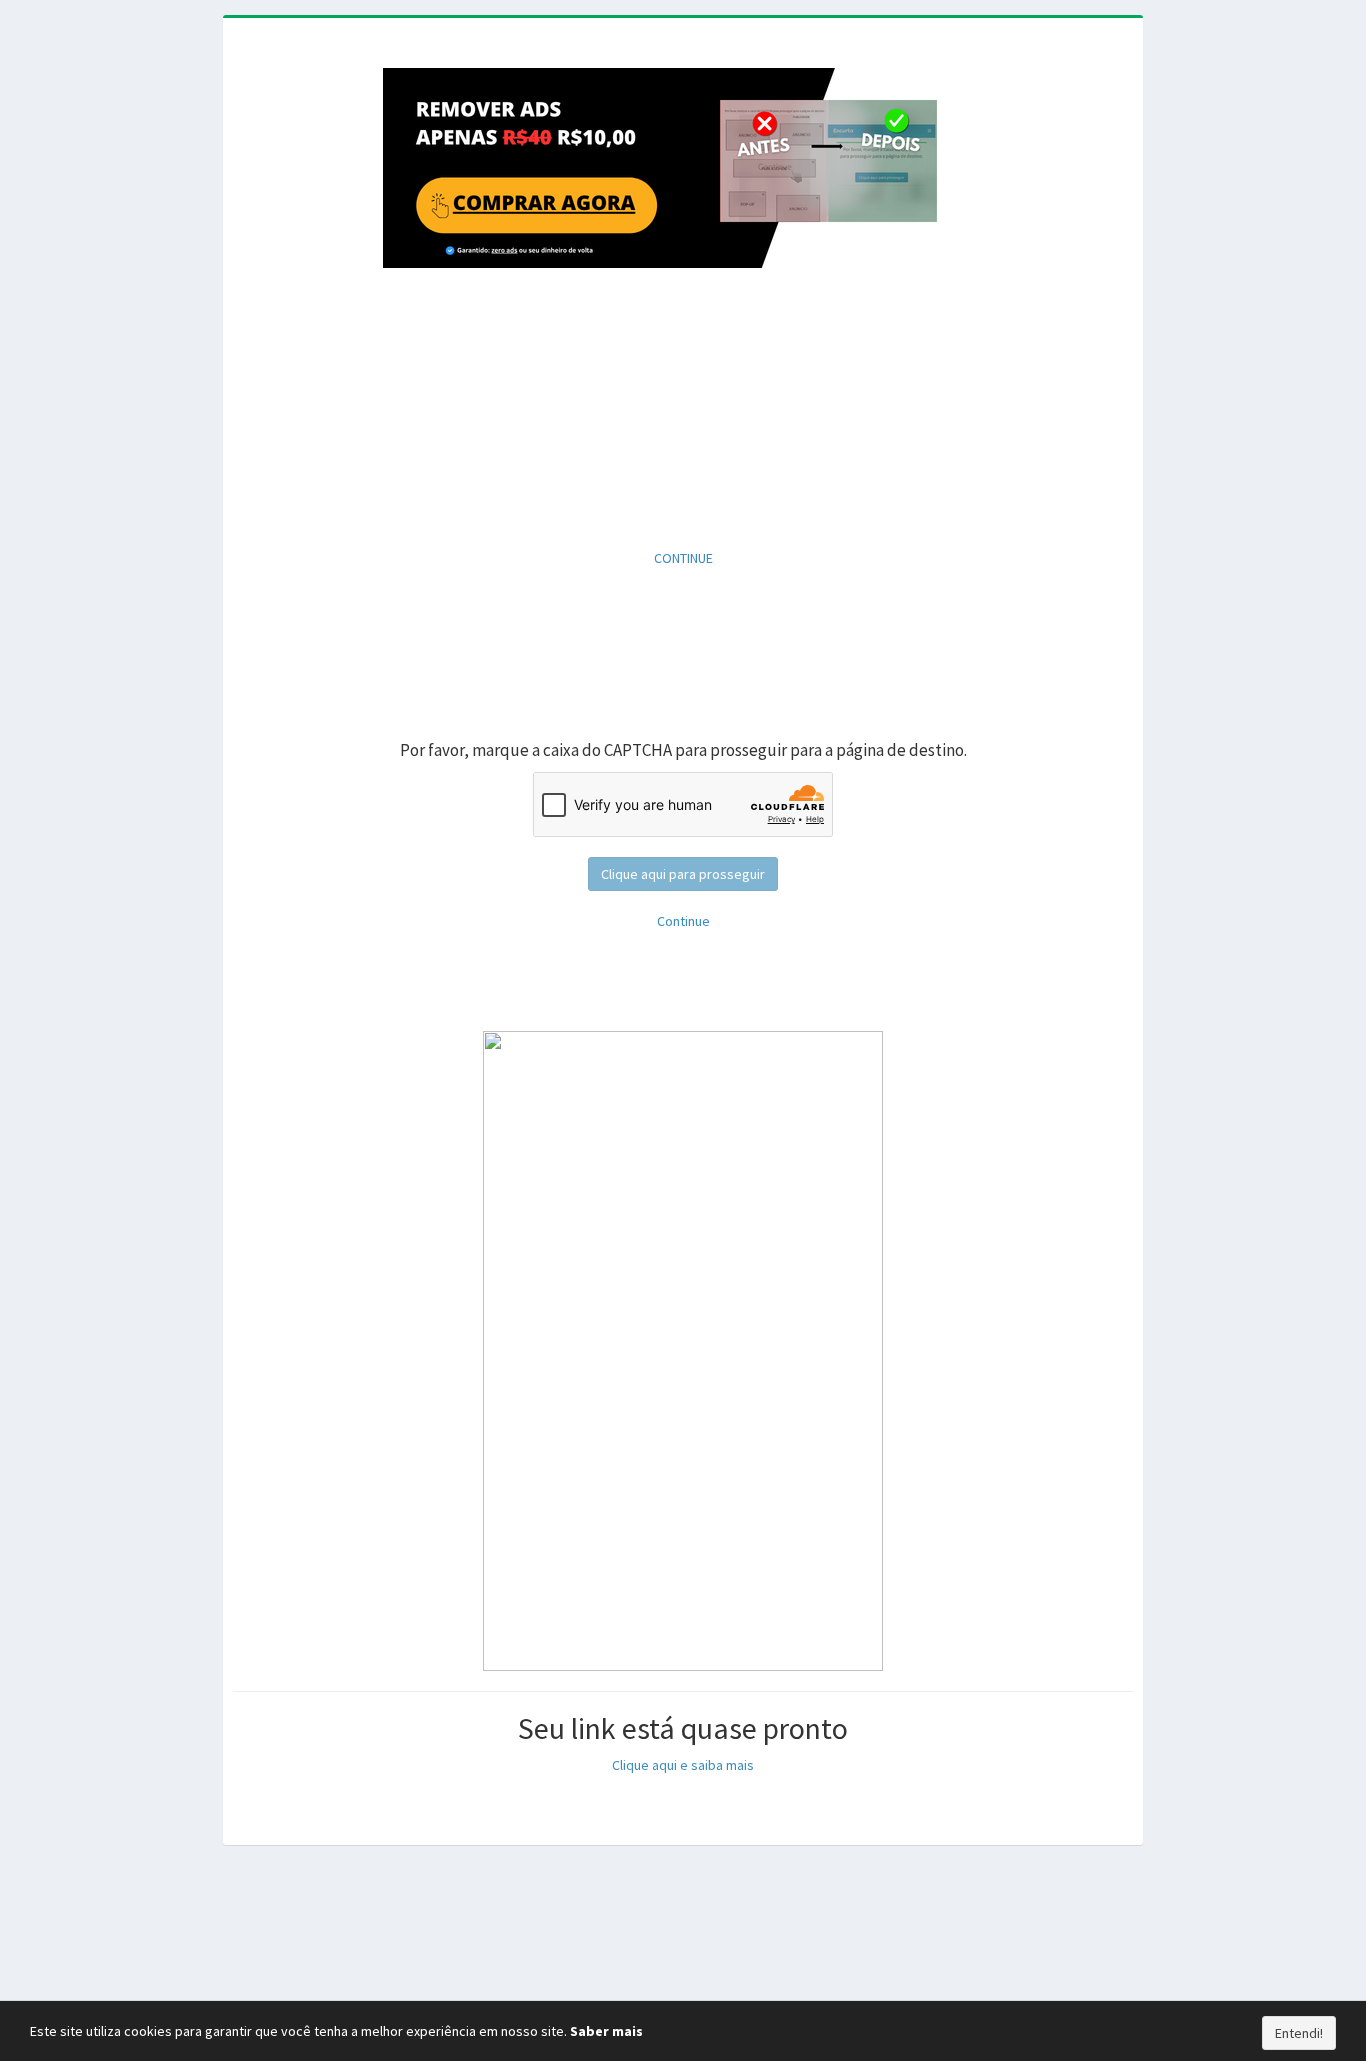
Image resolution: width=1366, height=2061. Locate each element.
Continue (683, 921)
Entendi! (1299, 2033)
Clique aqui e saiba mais (683, 1765)
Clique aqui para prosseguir (683, 874)
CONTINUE (683, 558)
